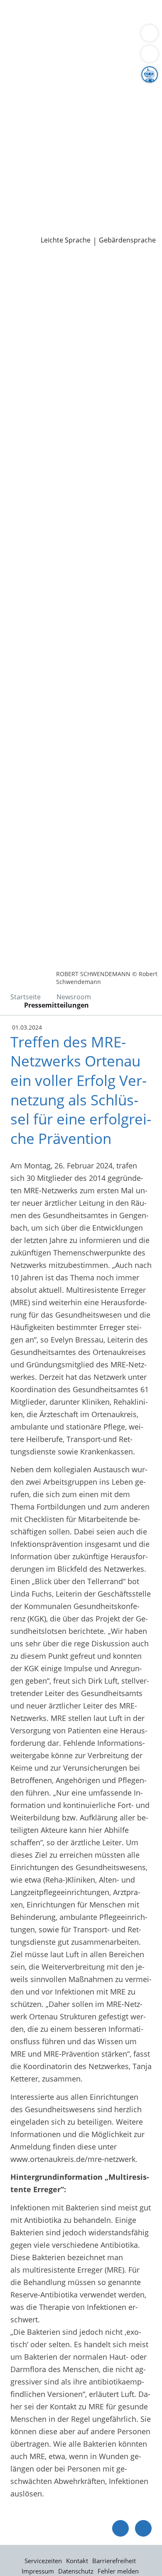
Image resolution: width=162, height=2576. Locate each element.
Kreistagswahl (31, 164)
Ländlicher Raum (86, 101)
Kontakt (77, 2561)
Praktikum (55, 196)
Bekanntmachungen (81, 111)
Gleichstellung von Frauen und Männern (76, 121)
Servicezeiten (43, 2561)
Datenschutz (76, 2571)
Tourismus (25, 111)
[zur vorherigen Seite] (120, 2528)
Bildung (139, 90)
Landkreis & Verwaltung (41, 69)
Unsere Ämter (24, 58)
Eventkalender (90, 185)
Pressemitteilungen (40, 228)
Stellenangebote (34, 185)
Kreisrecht (128, 153)
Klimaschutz (139, 101)
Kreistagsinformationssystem (57, 153)
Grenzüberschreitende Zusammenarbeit (76, 132)
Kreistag (14, 143)
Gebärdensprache (127, 240)
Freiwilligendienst (106, 196)
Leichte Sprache (66, 240)
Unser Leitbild (31, 206)
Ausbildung (136, 185)
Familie (19, 27)
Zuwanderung (30, 101)
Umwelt (20, 47)
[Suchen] (150, 54)
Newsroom (19, 217)
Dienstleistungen (29, 5)
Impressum (38, 2571)
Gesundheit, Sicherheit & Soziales (65, 90)
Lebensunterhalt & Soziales (78, 16)
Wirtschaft (102, 37)
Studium (21, 196)
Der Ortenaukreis (36, 80)
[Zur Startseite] (29, 268)
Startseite (26, 997)
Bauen (17, 16)
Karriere (14, 175)
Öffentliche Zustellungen (119, 228)
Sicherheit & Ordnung (44, 37)
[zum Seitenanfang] (143, 2528)
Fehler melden (118, 2571)
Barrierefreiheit (114, 2561)
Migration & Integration (74, 27)
